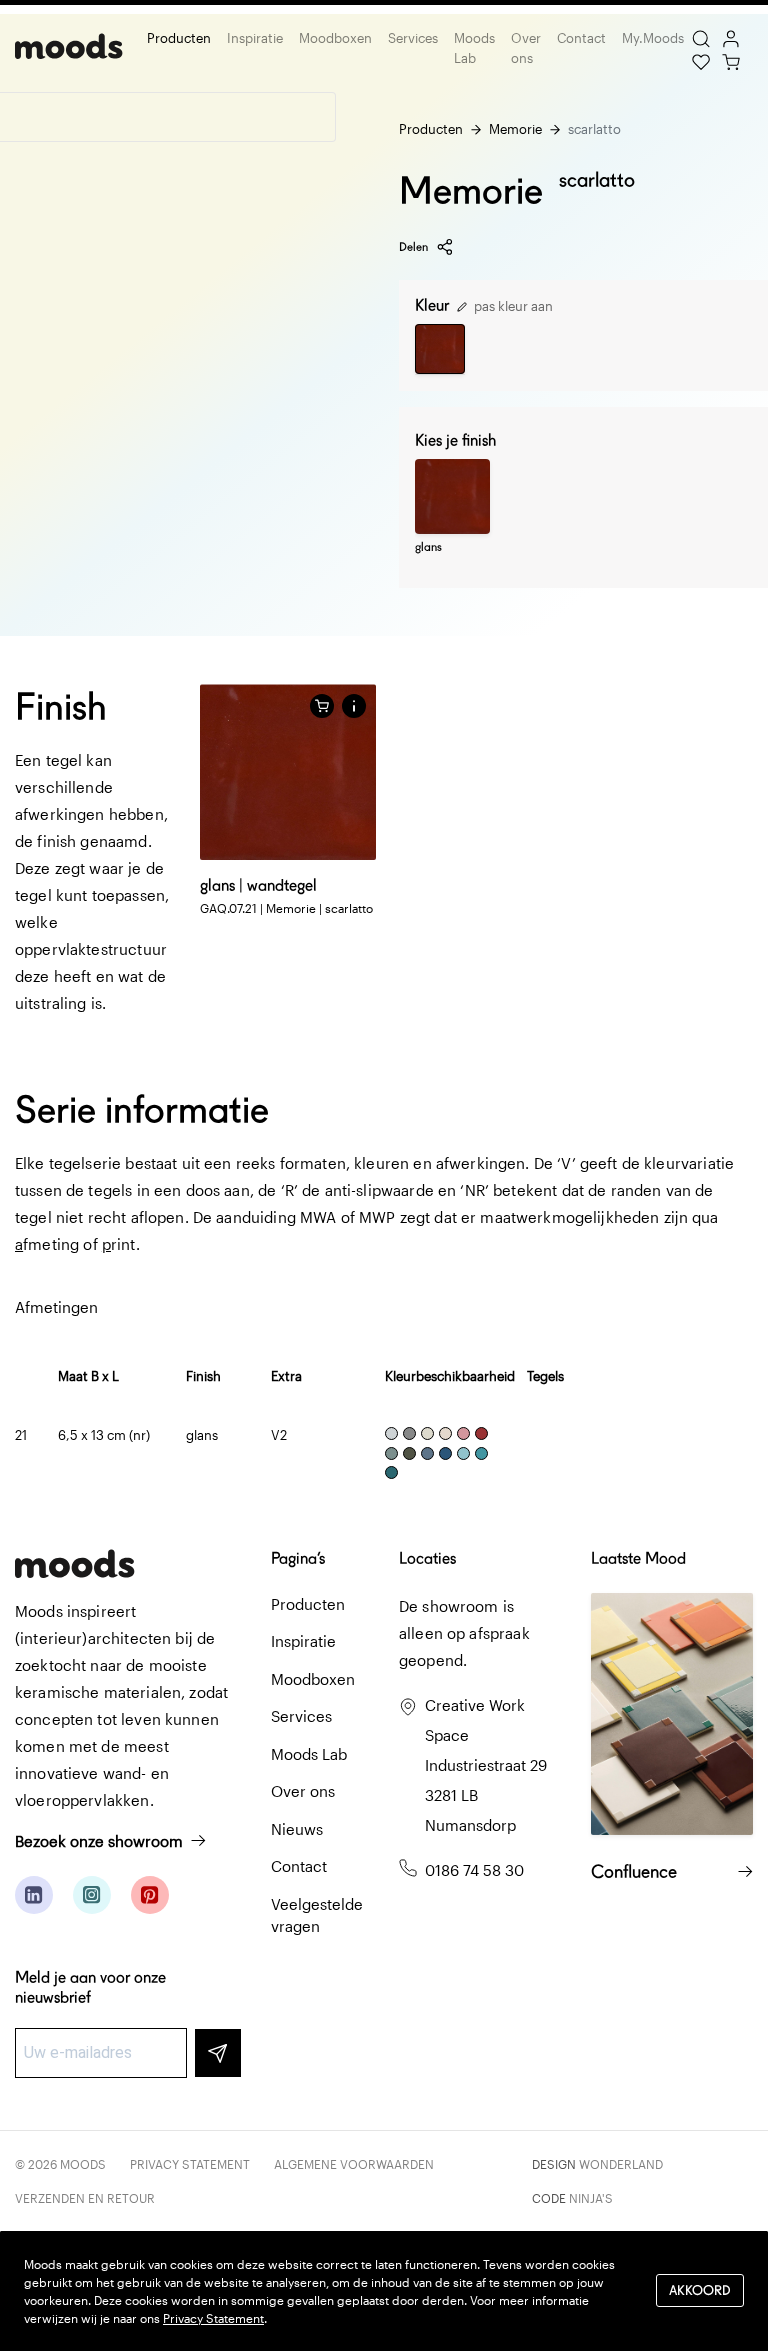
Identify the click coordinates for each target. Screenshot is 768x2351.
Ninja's (591, 2198)
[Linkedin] (34, 1895)
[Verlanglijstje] (701, 60)
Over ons (526, 48)
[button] (354, 706)
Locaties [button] (427, 1558)
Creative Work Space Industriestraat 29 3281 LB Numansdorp (486, 1765)
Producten (179, 38)
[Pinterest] (150, 1895)
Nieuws (297, 1829)
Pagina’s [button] (298, 1558)
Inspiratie (255, 38)
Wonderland (621, 2164)
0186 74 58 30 (474, 1870)
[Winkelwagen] (731, 60)
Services (413, 38)
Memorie (515, 129)
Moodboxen (335, 38)
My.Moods (653, 38)
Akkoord (700, 2290)
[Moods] (69, 48)
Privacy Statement (190, 2164)
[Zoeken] (701, 37)
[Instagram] (92, 1895)
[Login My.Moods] (731, 37)
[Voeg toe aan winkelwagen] (322, 706)
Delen (413, 246)
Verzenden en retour (85, 2198)
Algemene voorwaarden (354, 2164)
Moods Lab (474, 48)
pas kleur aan (512, 306)
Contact (581, 38)
